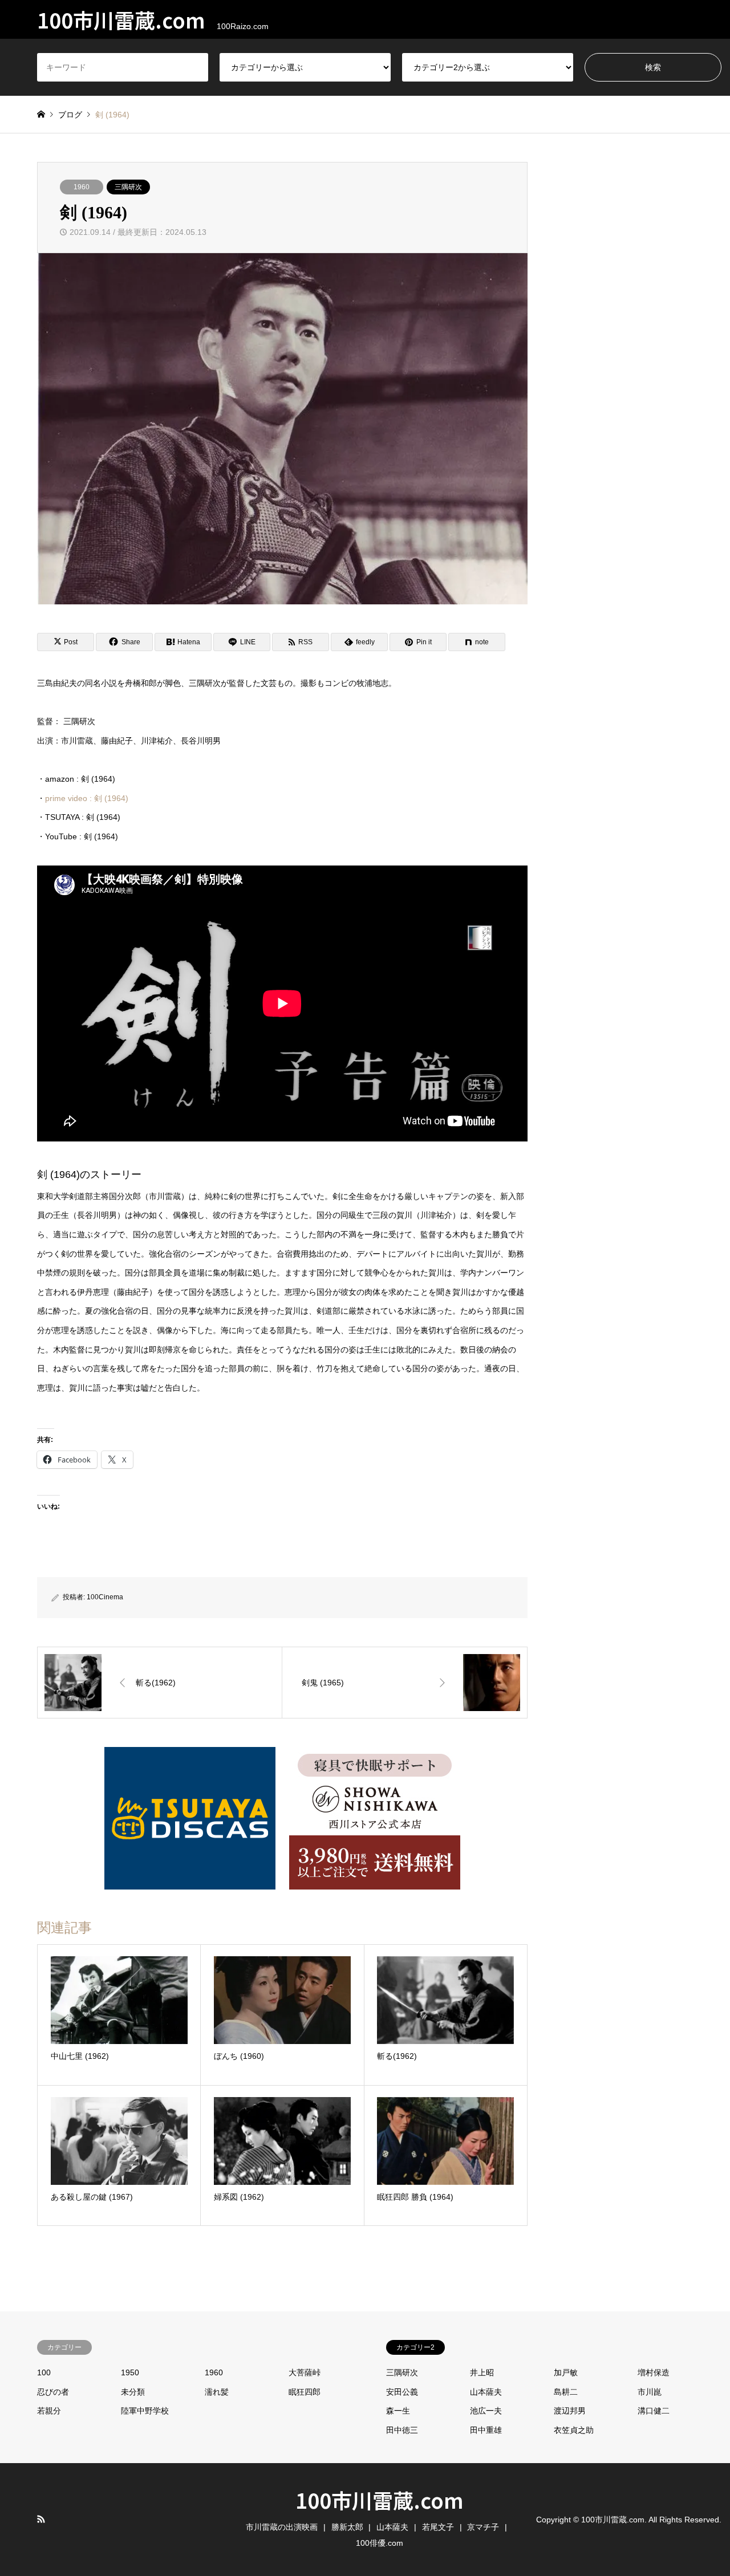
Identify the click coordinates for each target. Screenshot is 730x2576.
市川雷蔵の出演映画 (282, 2527)
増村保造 (654, 2372)
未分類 (133, 2392)
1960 (82, 187)
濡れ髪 (217, 2392)
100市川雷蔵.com (380, 2500)
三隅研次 (128, 187)
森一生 (398, 2411)
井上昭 (482, 2372)
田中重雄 (486, 2430)
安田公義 (402, 2392)
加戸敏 (566, 2372)
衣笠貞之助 (574, 2430)
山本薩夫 (486, 2392)
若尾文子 (438, 2527)
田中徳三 (402, 2430)
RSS (41, 2519)
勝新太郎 (347, 2527)
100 (44, 2372)
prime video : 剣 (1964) (87, 798)
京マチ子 (483, 2527)
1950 (130, 2372)
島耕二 (566, 2392)
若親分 (49, 2411)
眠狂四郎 (305, 2392)
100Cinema (105, 1597)
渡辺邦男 (570, 2411)
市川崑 (650, 2392)
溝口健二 (654, 2411)
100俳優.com (380, 2543)
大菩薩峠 (305, 2372)
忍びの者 (53, 2392)
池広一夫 (486, 2411)
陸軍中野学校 (145, 2411)
